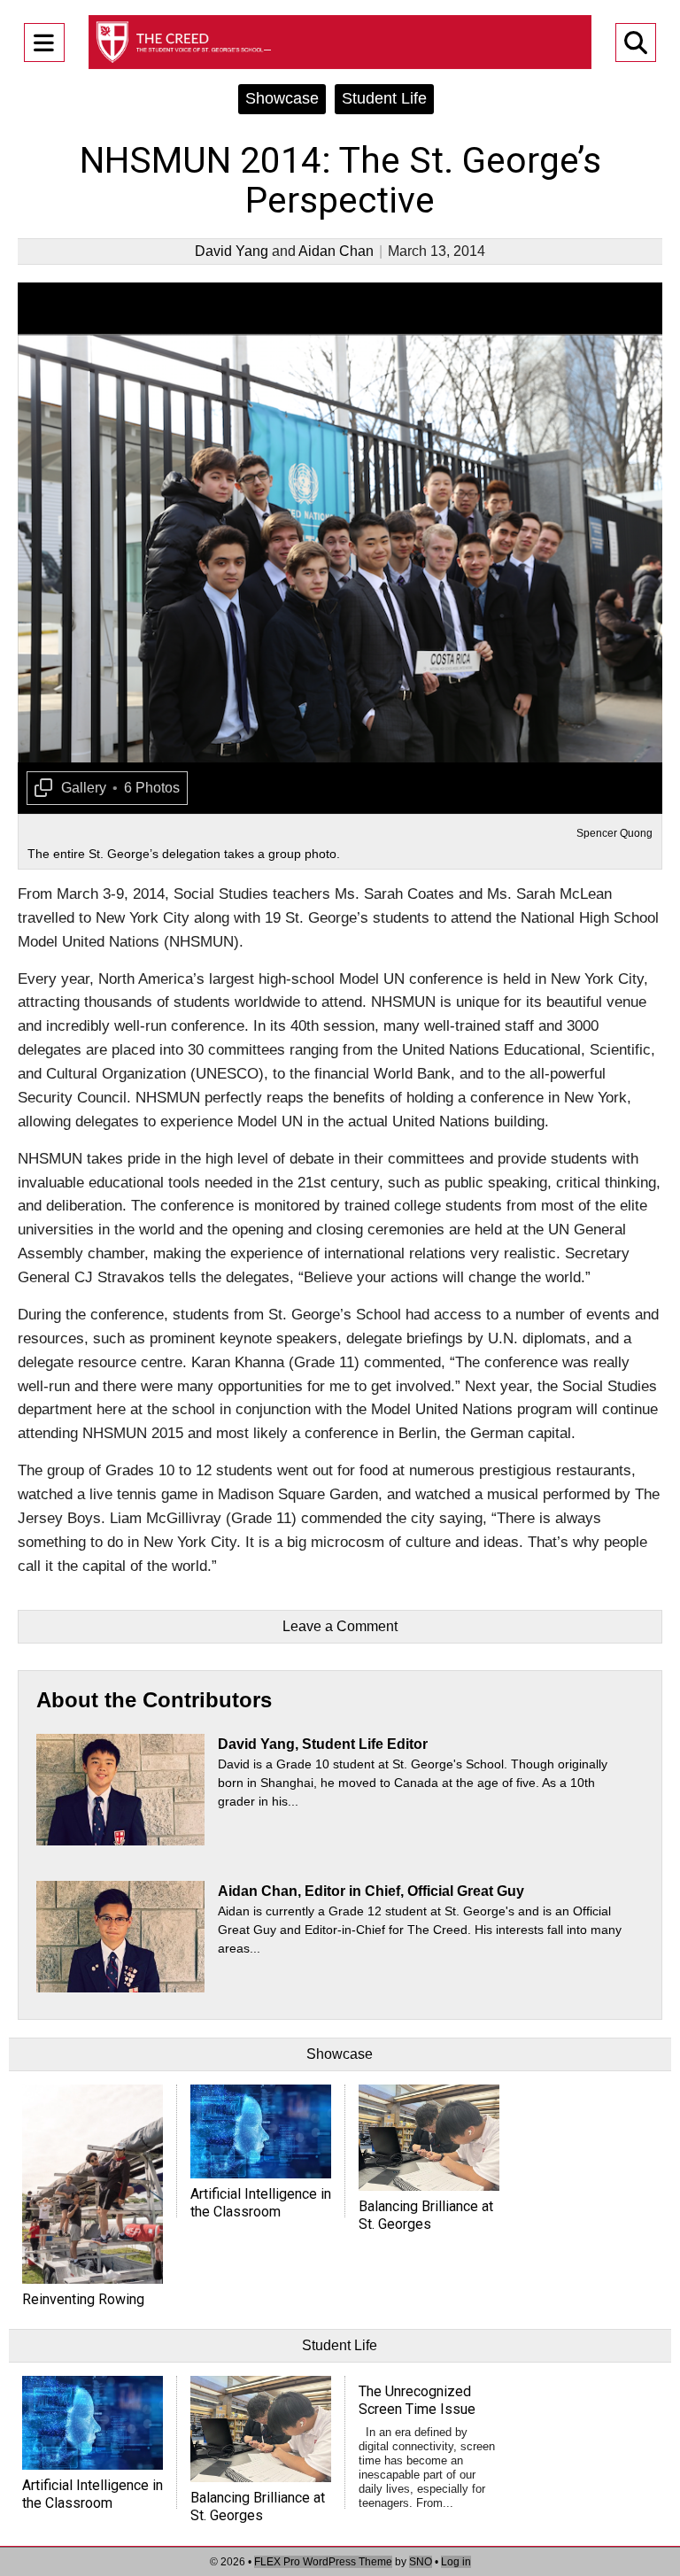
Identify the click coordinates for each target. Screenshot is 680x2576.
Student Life (384, 98)
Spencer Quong (614, 833)
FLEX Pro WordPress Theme (323, 2562)
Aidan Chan (336, 251)
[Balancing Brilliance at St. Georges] (429, 2137)
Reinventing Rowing (83, 2299)
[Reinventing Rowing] (93, 2184)
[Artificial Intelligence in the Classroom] (261, 2131)
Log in (456, 2562)
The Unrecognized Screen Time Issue (417, 2400)
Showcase (282, 98)
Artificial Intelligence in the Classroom (261, 2203)
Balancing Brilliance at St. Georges (426, 2215)
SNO (421, 2562)
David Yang (232, 251)
